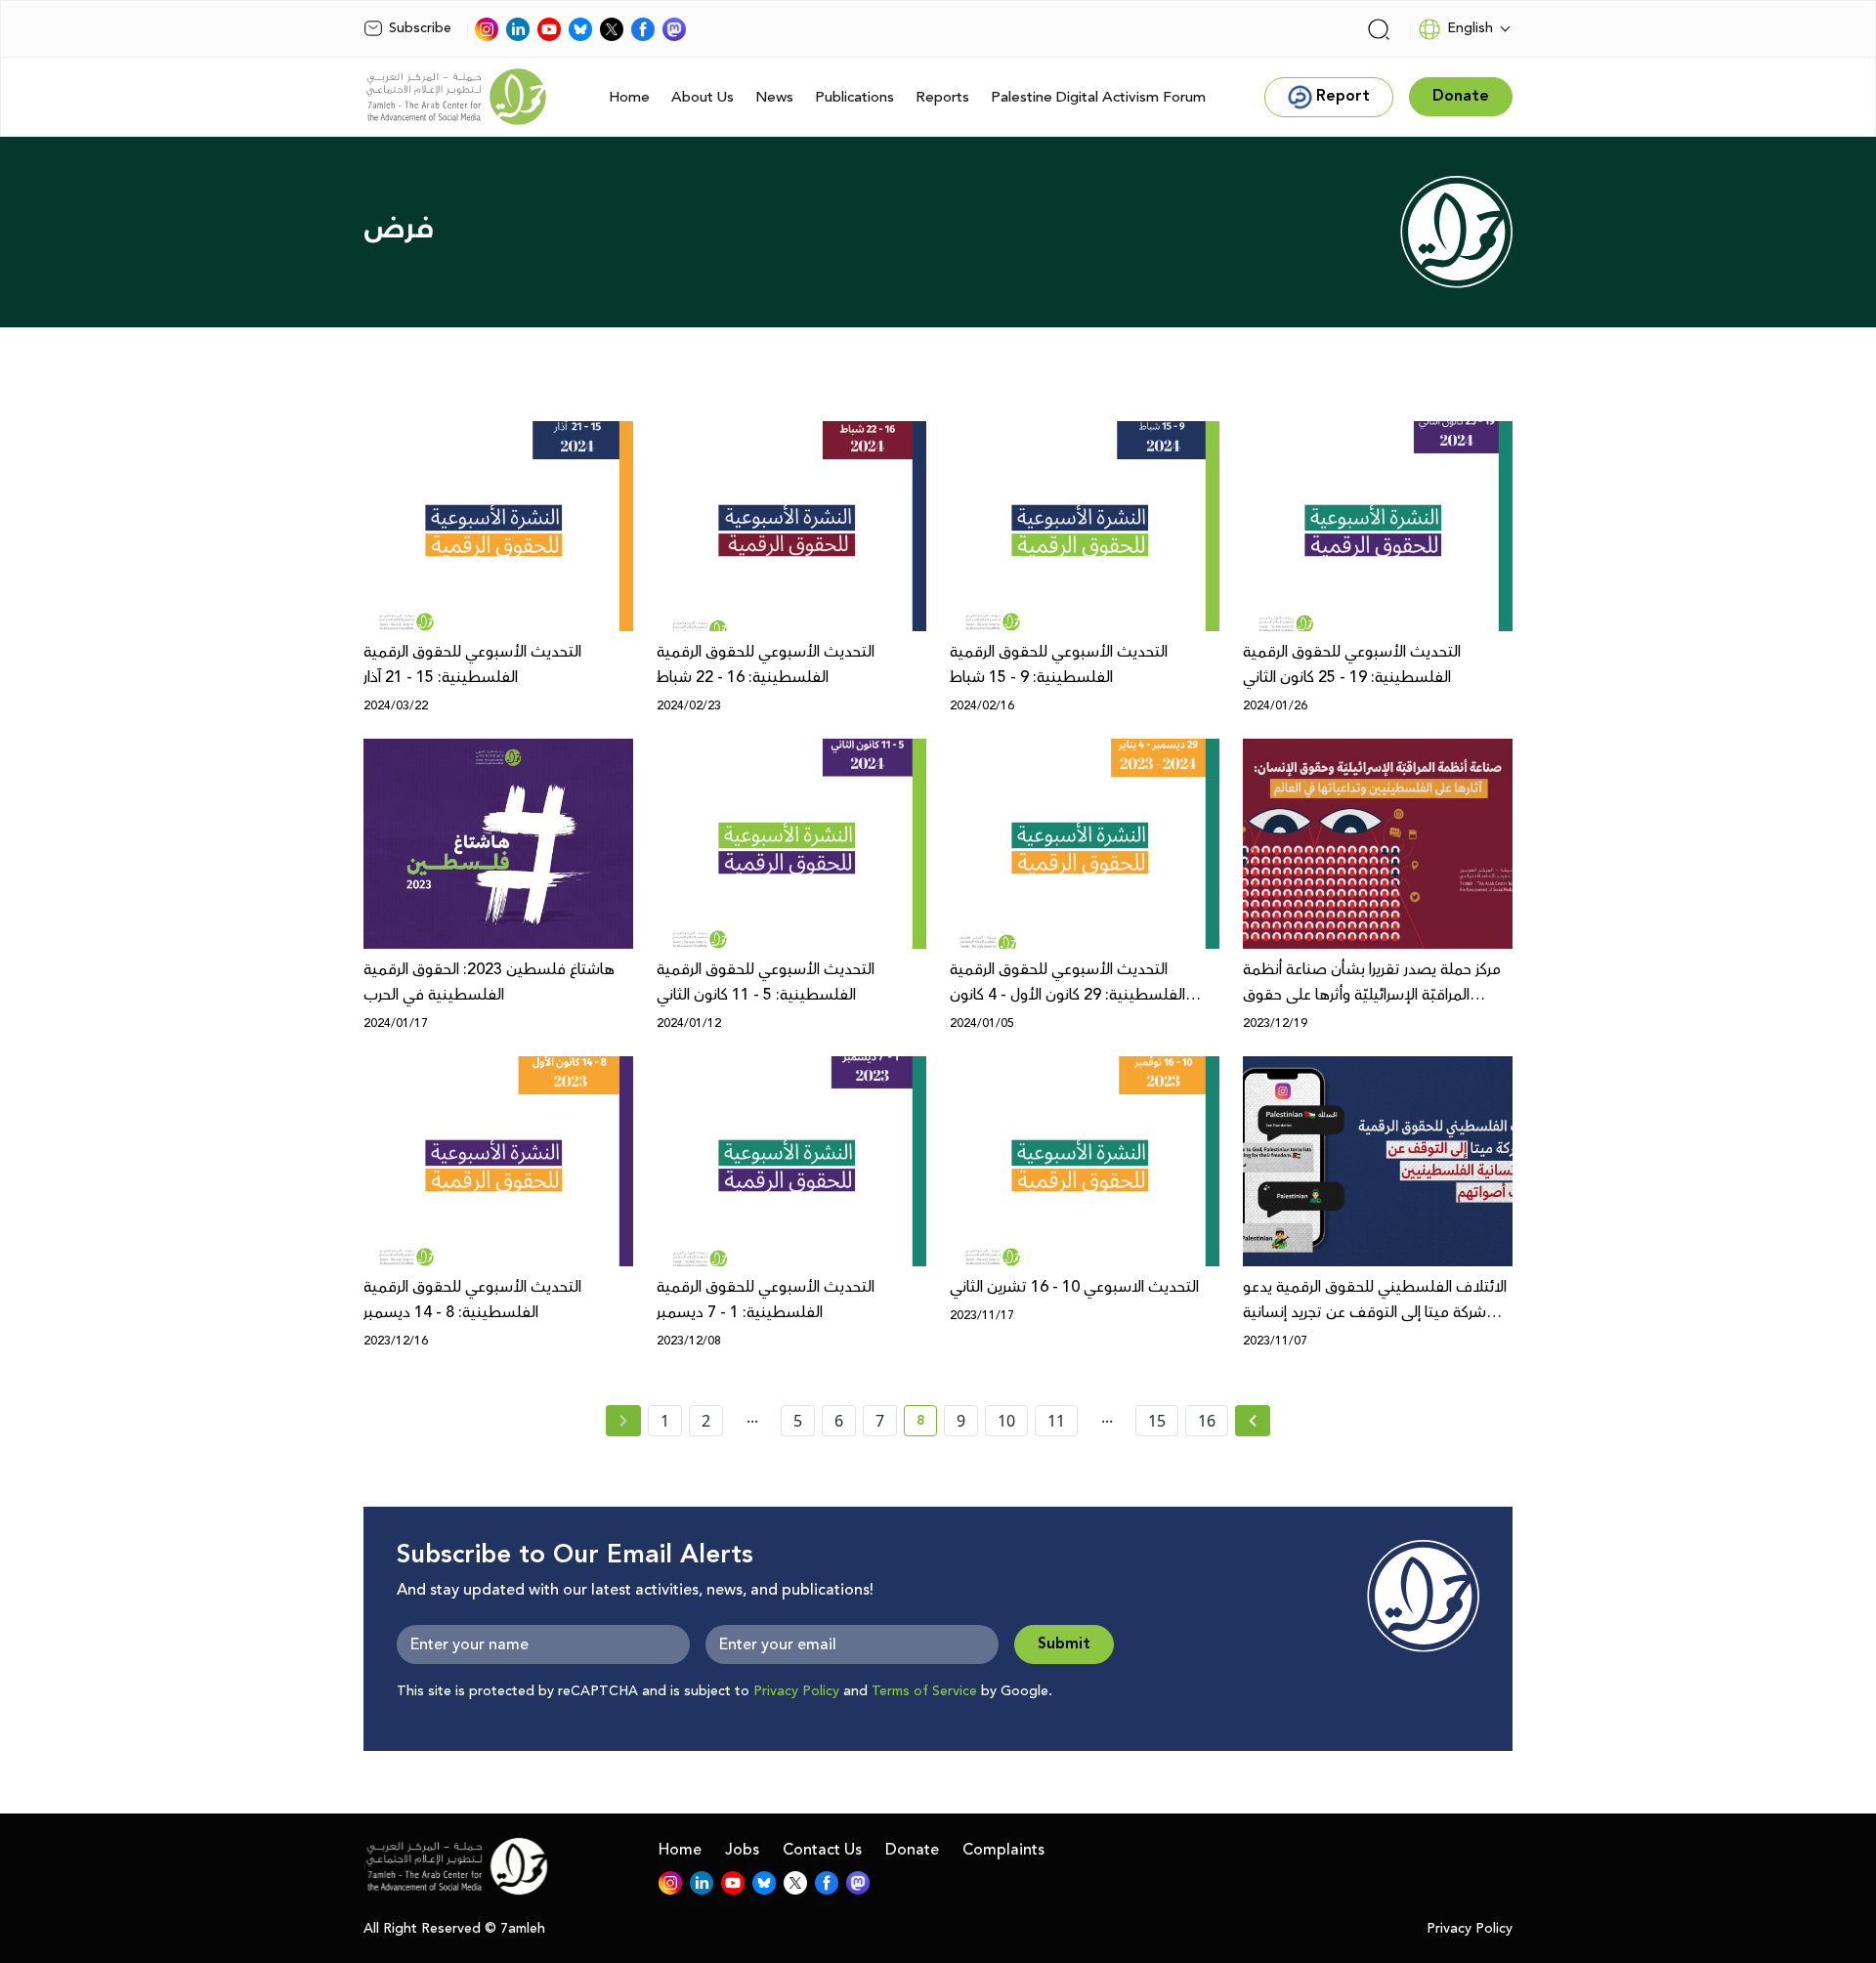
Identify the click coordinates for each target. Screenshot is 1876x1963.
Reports (942, 97)
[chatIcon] (674, 29)
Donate (912, 1850)
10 (1006, 1421)
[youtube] (549, 29)
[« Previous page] (623, 1421)
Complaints (1003, 1850)
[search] (1379, 29)
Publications (854, 97)
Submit (1064, 1644)
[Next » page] (1253, 1421)
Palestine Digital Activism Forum (1098, 97)
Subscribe (420, 28)
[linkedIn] (518, 29)
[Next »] (1253, 1421)
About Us (703, 97)
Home (629, 97)
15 (1157, 1421)
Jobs (742, 1850)
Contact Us (822, 1850)
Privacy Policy (796, 1691)
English (1470, 28)
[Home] (456, 97)
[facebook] (643, 29)
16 (1207, 1421)
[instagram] (487, 29)
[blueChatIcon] (580, 29)
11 (1056, 1421)
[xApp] (612, 29)
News (774, 97)
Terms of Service (924, 1691)
